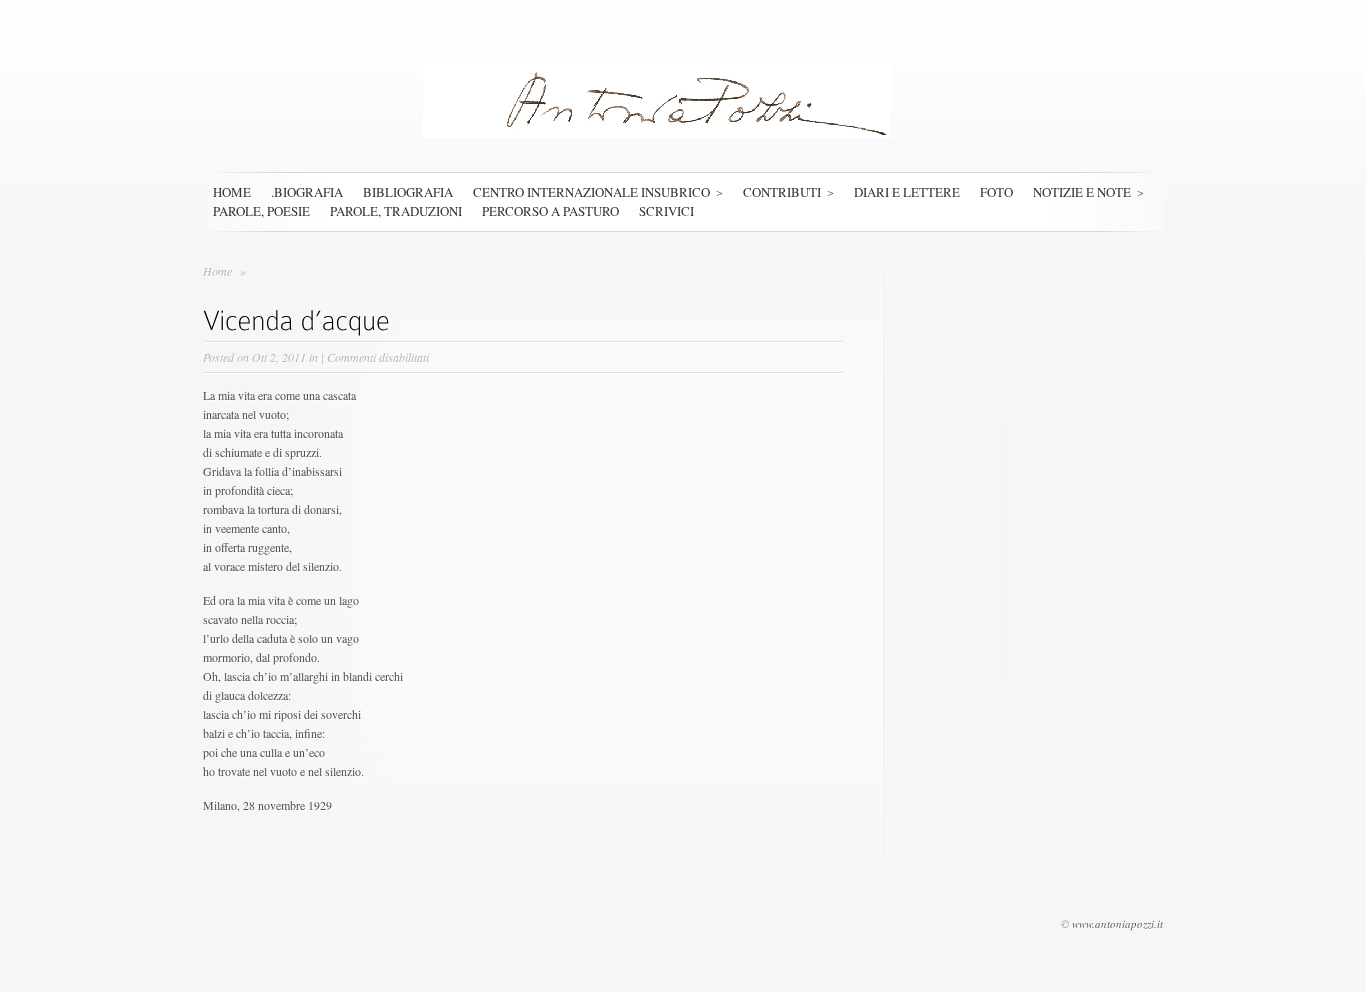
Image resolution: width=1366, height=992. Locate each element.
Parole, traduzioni (396, 211)
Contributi (782, 192)
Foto (996, 192)
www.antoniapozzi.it (1117, 923)
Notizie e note (1082, 192)
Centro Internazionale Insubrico (591, 192)
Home (232, 192)
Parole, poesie (261, 211)
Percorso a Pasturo (550, 211)
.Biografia (307, 192)
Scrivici (666, 211)
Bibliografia (408, 192)
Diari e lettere (907, 192)
